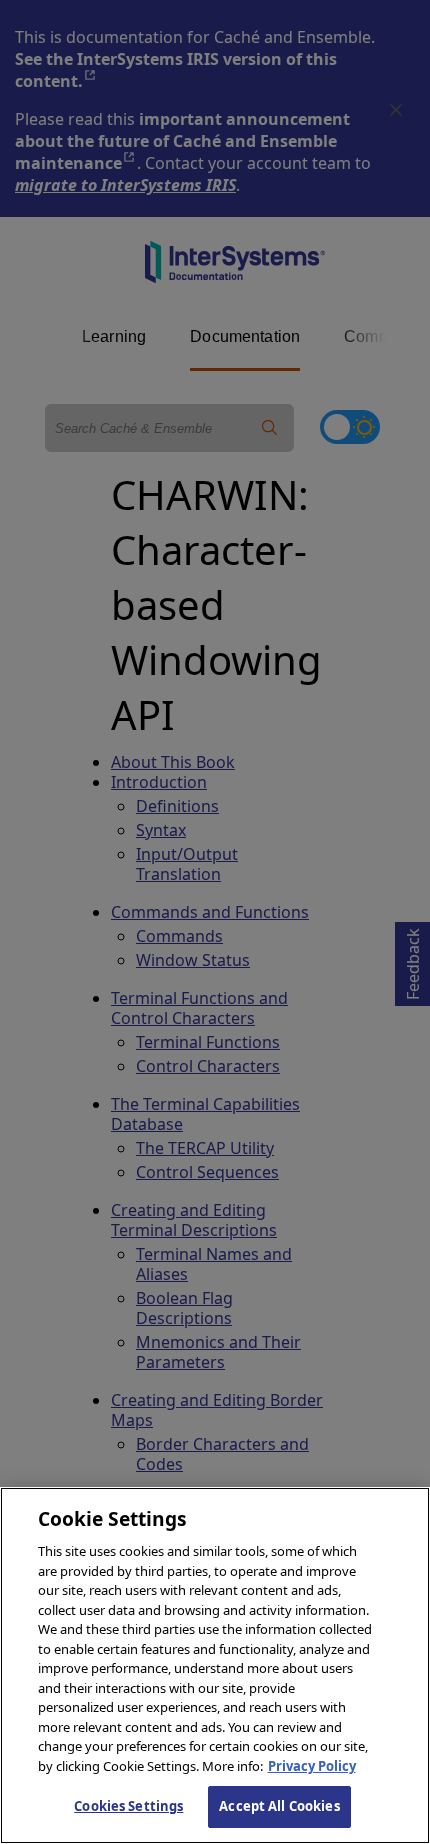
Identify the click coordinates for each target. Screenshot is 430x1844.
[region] (215, 1665)
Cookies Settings (128, 1806)
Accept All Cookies (279, 1806)
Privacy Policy (312, 1766)
